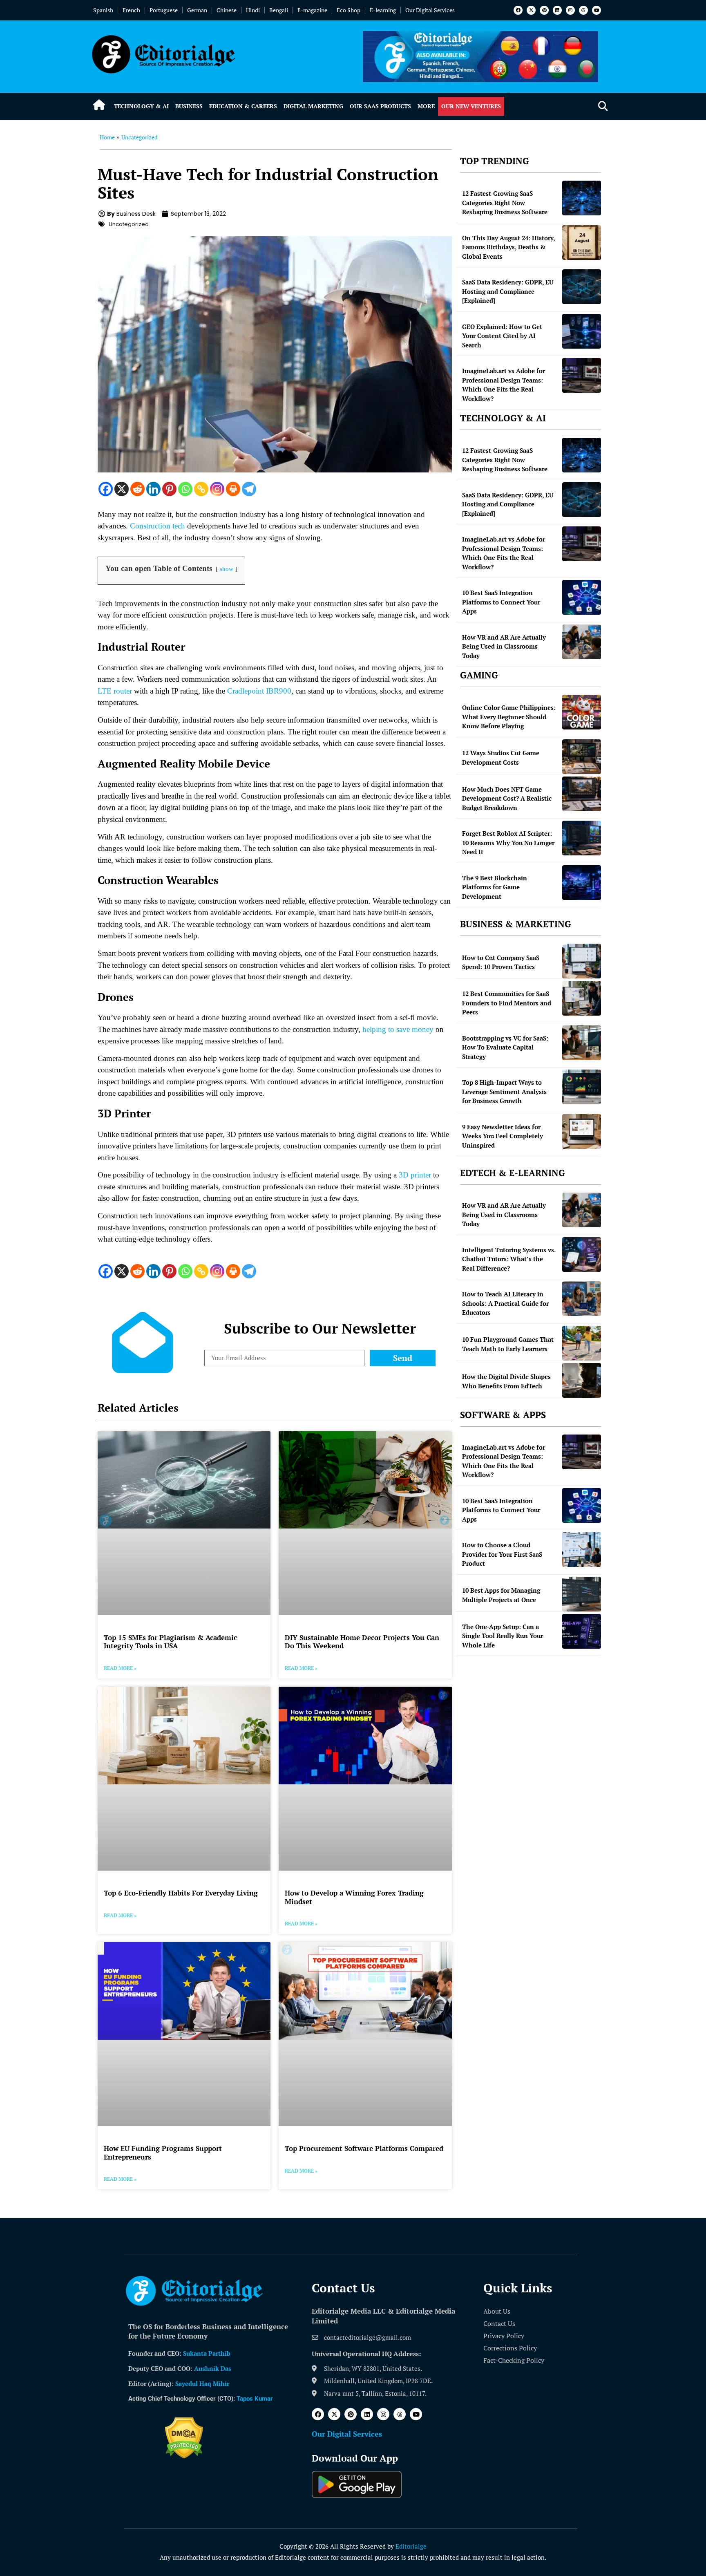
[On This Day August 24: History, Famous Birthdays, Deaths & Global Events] (582, 243)
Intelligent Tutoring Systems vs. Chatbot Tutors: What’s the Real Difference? (509, 1259)
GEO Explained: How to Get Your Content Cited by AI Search (502, 336)
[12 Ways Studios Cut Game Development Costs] (582, 757)
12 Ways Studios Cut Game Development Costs (501, 758)
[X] (122, 489)
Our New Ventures (471, 106)
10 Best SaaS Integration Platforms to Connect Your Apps (501, 602)
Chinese (227, 10)
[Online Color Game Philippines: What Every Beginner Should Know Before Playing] (582, 712)
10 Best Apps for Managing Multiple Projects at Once (501, 1595)
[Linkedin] (557, 10)
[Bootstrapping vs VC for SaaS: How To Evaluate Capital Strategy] (582, 1043)
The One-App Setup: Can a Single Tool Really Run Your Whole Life (503, 1636)
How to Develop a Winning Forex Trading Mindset (354, 1897)
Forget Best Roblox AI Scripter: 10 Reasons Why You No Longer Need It (508, 843)
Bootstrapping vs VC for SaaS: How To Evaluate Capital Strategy (505, 1047)
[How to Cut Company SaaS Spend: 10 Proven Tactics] (582, 961)
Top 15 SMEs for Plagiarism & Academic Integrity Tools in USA (170, 1642)
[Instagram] (570, 10)
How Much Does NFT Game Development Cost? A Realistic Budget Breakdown (507, 798)
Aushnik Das (213, 2368)
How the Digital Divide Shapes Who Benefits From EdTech (506, 1381)
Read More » (120, 1668)
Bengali (279, 10)
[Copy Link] (201, 489)
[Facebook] (518, 10)
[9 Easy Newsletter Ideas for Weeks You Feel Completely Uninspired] (582, 1131)
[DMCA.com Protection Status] (184, 2456)
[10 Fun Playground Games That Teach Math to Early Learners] (582, 1343)
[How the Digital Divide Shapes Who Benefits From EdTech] (582, 1380)
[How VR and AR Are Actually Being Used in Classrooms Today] (582, 642)
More (426, 106)
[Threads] (583, 10)
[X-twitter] (531, 10)
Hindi (253, 10)
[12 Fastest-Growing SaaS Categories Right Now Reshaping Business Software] (582, 198)
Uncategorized (140, 137)
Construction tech (158, 526)
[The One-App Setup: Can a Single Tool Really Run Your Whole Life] (582, 1631)
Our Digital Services (430, 10)
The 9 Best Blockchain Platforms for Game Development (495, 887)
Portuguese (164, 10)
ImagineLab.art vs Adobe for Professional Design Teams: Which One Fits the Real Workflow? (504, 385)
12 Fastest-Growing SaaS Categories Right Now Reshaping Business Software (505, 203)
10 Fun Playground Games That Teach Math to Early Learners (508, 1344)
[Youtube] (597, 10)
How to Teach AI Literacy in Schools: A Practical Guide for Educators (505, 1303)
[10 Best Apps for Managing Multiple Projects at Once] (582, 1594)
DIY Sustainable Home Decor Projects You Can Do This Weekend (362, 1642)
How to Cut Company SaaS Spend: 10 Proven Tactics (501, 962)
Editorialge (411, 2546)
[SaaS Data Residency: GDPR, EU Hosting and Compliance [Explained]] (582, 287)
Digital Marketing (313, 106)
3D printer (415, 1175)
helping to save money (398, 1029)
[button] (603, 106)
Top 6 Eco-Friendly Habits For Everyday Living (181, 1893)
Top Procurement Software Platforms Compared (364, 2148)
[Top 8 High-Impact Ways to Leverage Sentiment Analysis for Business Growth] (582, 1087)
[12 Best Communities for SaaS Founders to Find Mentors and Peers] (582, 998)
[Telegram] (249, 489)
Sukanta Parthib (207, 2353)
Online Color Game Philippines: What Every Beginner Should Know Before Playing (509, 717)
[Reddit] (137, 489)
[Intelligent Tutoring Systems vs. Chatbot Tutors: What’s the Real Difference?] (582, 1254)
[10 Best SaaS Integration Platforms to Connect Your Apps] (582, 597)
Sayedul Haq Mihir (202, 2384)
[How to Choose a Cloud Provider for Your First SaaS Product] (582, 1550)
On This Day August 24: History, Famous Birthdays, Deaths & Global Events (508, 247)
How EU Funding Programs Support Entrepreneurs (163, 2152)
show (227, 569)
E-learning (383, 10)
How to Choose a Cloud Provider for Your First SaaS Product (502, 1554)
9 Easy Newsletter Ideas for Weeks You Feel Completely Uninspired (503, 1136)
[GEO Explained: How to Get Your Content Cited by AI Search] (582, 331)
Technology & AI (141, 106)
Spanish (103, 10)
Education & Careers (243, 106)
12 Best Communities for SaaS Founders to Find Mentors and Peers (507, 1003)
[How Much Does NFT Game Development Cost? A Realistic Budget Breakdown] (582, 794)
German (197, 10)
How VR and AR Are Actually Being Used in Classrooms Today (504, 646)
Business (189, 106)
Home (107, 137)
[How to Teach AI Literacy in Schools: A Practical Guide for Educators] (582, 1299)
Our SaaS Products (380, 106)
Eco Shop (349, 10)
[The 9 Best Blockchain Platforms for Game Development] (582, 883)
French (131, 10)
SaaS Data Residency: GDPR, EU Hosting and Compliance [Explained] (508, 291)
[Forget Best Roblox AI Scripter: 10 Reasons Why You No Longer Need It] (582, 838)
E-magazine (312, 10)
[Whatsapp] (185, 489)
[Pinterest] (544, 10)
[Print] (233, 489)
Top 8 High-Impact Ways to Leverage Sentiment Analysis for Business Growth (504, 1091)
